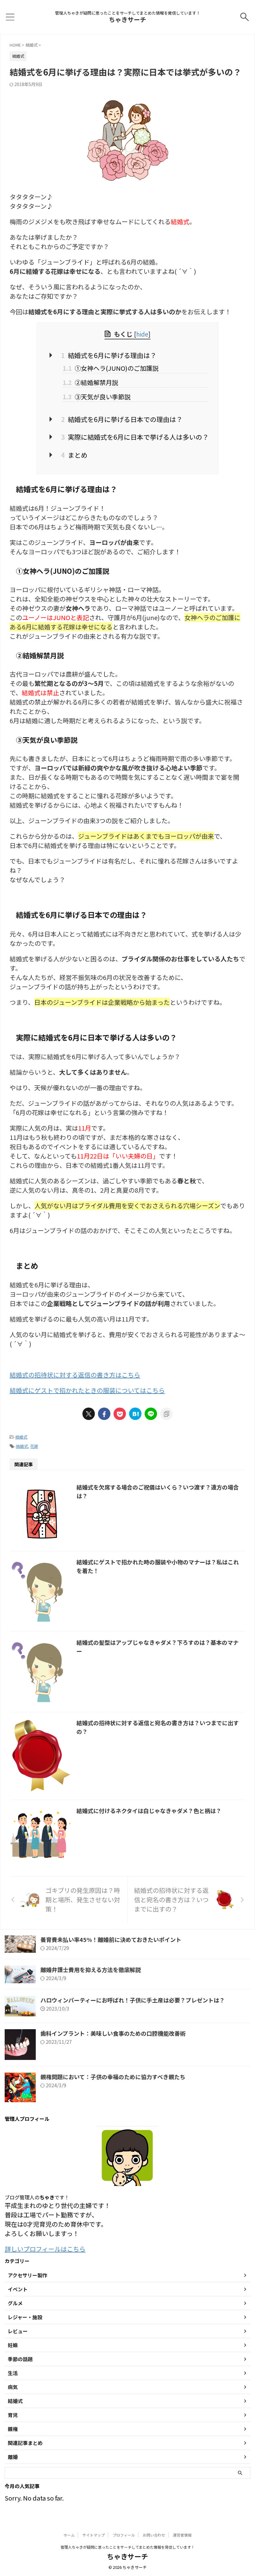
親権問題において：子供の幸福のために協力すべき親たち (113, 2077)
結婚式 (21, 1437)
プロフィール (124, 2535)
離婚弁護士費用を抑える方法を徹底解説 (91, 1970)
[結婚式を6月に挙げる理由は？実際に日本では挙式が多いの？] (135, 1414)
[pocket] (120, 1414)
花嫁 (34, 1446)
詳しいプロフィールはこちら (45, 2249)
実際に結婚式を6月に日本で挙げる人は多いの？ (135, 437)
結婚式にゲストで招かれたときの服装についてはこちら (87, 1390)
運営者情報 (182, 2535)
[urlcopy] (166, 1414)
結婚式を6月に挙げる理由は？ (109, 355)
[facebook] (104, 1414)
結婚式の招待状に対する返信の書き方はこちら (75, 1375)
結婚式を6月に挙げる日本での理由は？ (122, 419)
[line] (151, 1414)
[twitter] (89, 1414)
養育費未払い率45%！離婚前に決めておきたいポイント (111, 1939)
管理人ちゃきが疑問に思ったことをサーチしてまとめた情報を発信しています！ (128, 2547)
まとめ (74, 455)
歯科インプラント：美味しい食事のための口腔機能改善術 (113, 2033)
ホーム (69, 2535)
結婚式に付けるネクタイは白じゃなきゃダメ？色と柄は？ (149, 1811)
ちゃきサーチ (127, 19)
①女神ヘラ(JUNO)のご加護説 (111, 368)
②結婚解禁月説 (90, 382)
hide (142, 334)
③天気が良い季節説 (97, 397)
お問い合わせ (154, 2535)
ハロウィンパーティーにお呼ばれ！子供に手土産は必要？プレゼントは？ (133, 2000)
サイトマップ (94, 2535)
